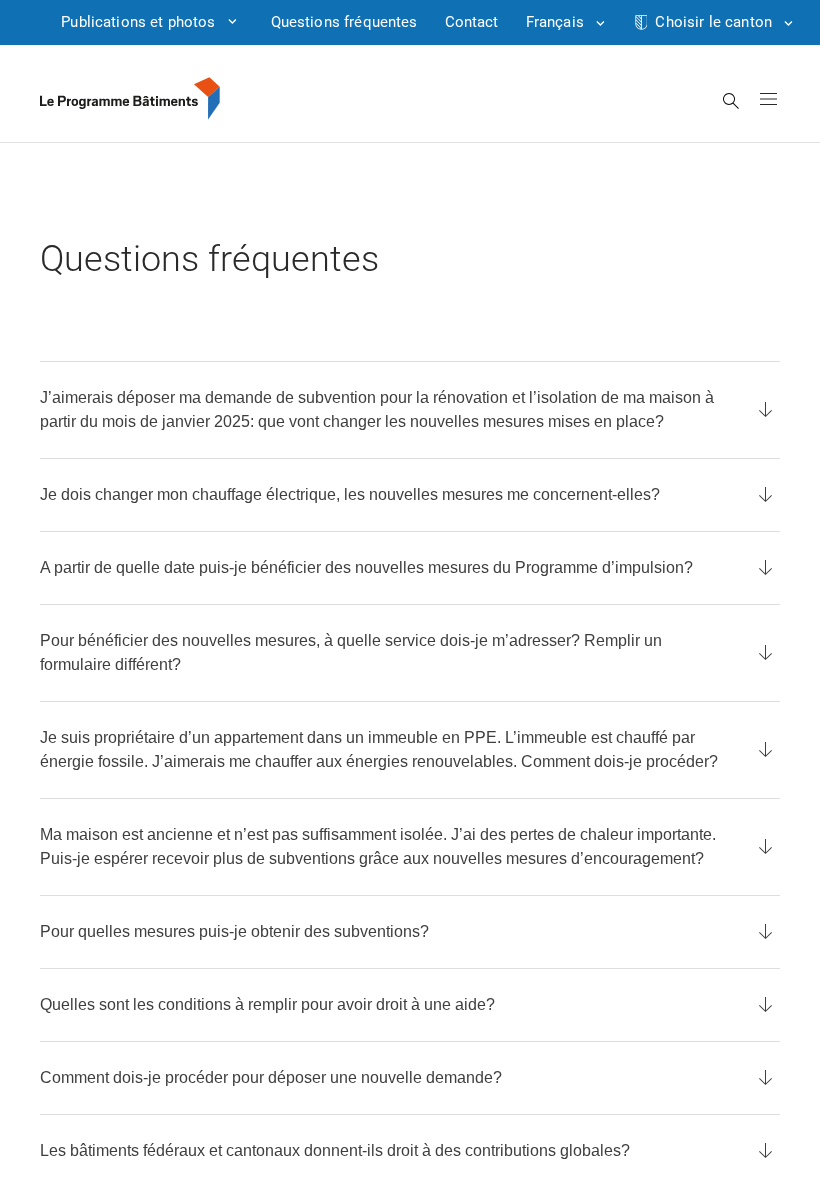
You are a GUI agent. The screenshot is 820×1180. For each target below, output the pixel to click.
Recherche (731, 101)
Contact (472, 22)
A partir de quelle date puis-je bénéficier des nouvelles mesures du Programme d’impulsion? (366, 567)
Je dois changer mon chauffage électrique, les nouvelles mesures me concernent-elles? (350, 494)
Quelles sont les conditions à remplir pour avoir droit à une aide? (267, 1004)
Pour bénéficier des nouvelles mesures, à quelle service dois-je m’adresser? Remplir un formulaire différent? (351, 652)
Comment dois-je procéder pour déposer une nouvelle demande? (271, 1077)
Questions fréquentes (344, 22)
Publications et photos (138, 22)
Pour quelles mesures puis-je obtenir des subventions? (234, 931)
